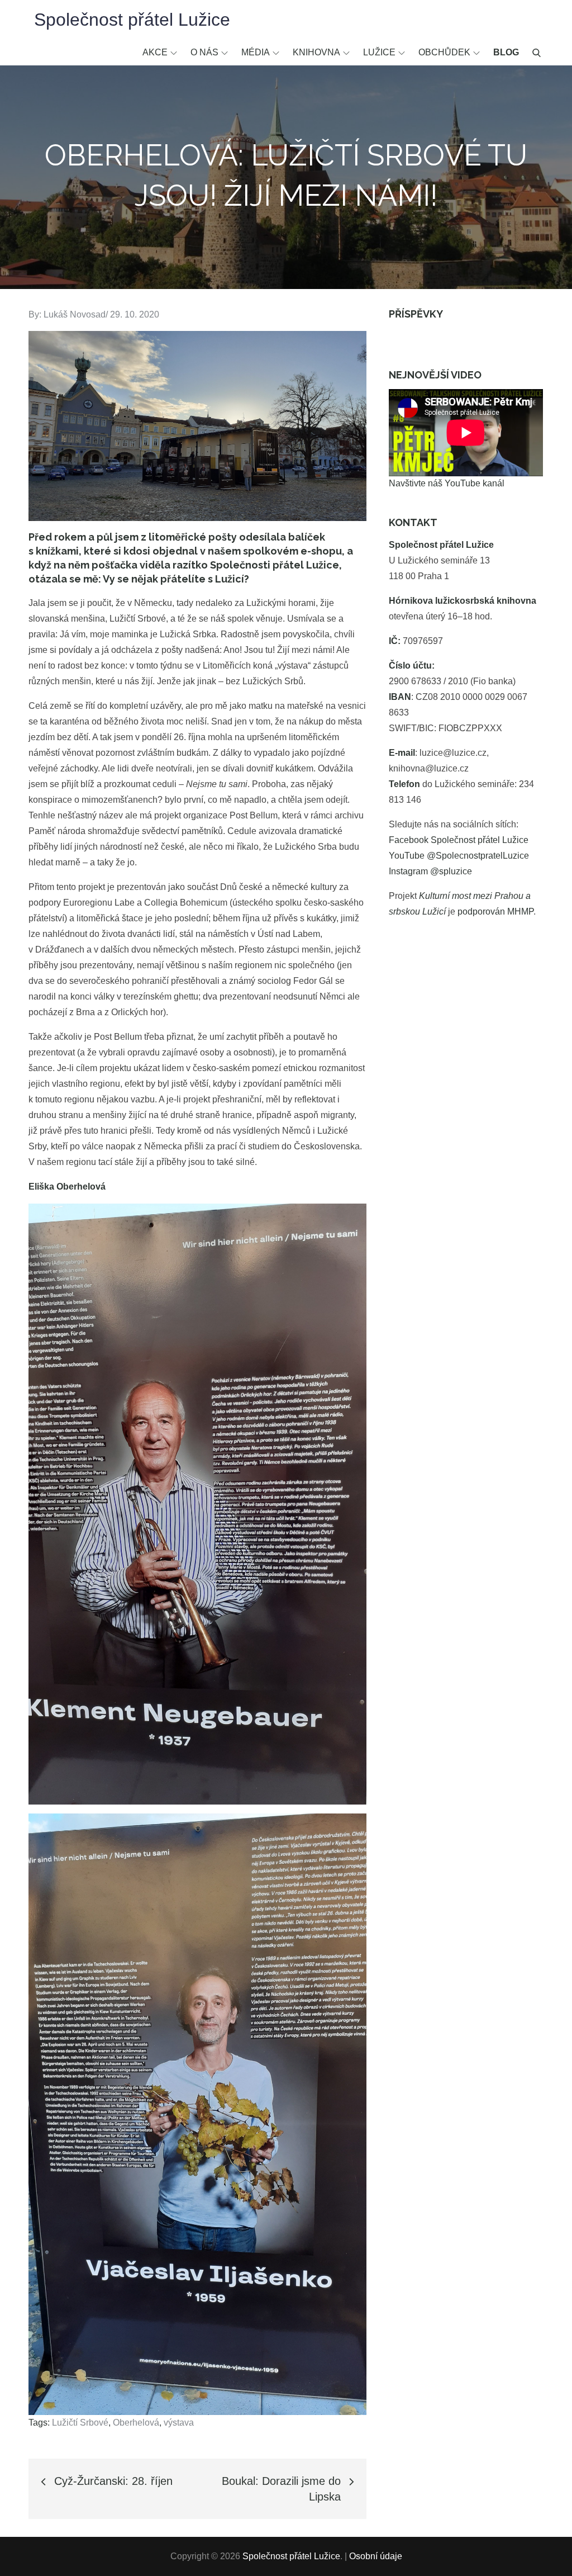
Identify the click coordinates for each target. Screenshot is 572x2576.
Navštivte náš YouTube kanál (447, 483)
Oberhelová (136, 2423)
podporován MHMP (495, 911)
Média (256, 52)
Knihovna (316, 52)
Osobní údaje (376, 2556)
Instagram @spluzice (430, 871)
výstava (179, 2423)
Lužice (379, 52)
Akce (155, 52)
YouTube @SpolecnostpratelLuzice (459, 856)
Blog (506, 52)
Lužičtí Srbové (80, 2423)
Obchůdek (444, 52)
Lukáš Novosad (75, 314)
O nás (204, 52)
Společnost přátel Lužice (132, 20)
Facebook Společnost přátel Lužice (459, 840)
